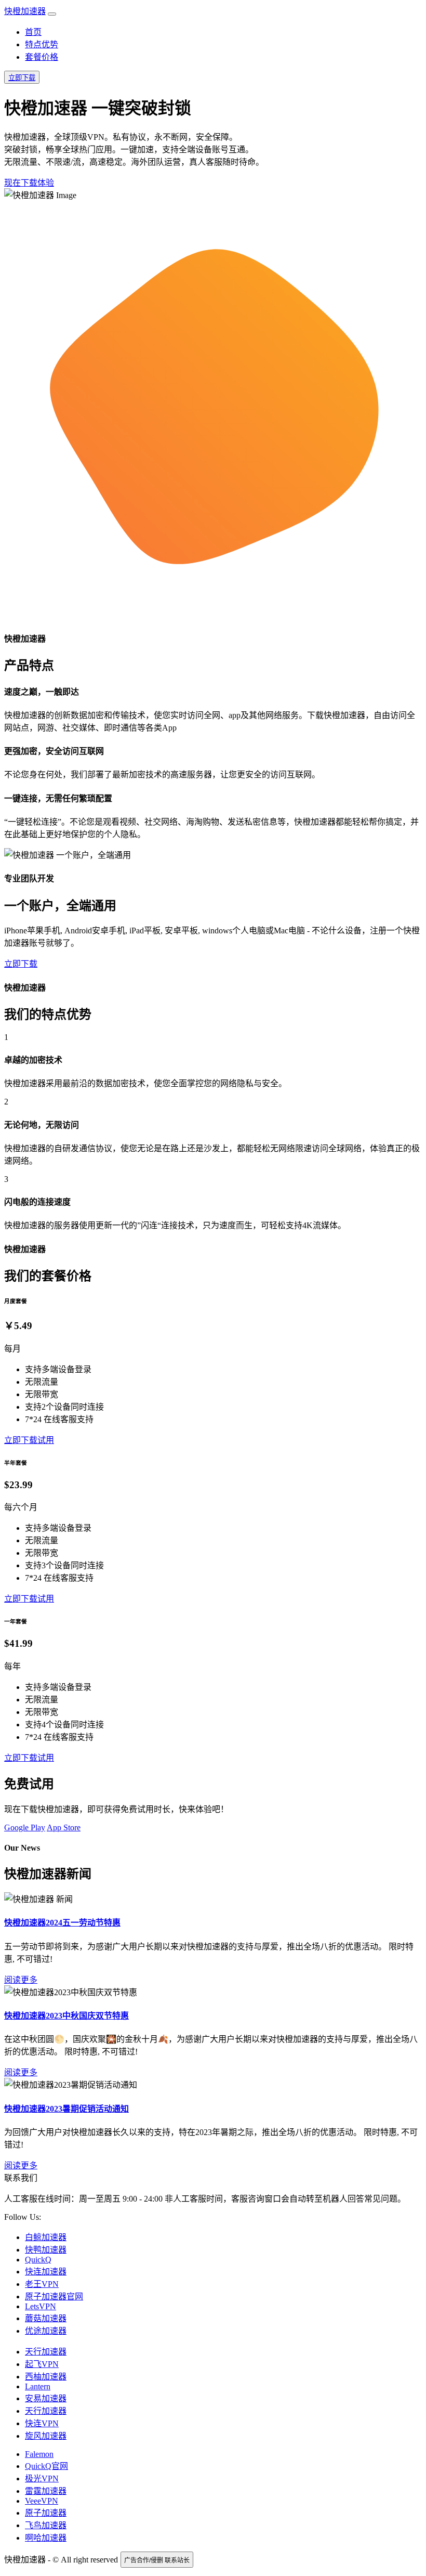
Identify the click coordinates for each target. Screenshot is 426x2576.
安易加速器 (46, 2398)
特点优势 (42, 44)
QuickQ (38, 2260)
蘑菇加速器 (46, 2318)
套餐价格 (42, 57)
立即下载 (22, 78)
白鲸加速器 (46, 2237)
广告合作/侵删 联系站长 (157, 2560)
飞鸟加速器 (46, 2525)
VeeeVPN (42, 2501)
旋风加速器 (46, 2436)
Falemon (39, 2454)
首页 (33, 32)
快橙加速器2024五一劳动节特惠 (62, 1923)
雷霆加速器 (46, 2491)
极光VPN (42, 2479)
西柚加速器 (46, 2377)
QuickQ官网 (46, 2466)
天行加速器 (46, 2352)
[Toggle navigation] (52, 14)
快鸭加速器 (46, 2250)
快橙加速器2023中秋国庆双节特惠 (66, 2016)
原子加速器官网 (54, 2297)
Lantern (38, 2386)
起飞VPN (42, 2364)
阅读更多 (21, 1980)
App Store (64, 1827)
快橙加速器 (25, 11)
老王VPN (42, 2284)
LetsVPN (41, 2306)
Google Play (25, 1827)
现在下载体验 (29, 183)
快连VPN (42, 2423)
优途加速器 (46, 2331)
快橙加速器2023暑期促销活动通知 (66, 2109)
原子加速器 (46, 2513)
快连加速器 (46, 2272)
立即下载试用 (29, 1440)
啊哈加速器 (46, 2538)
